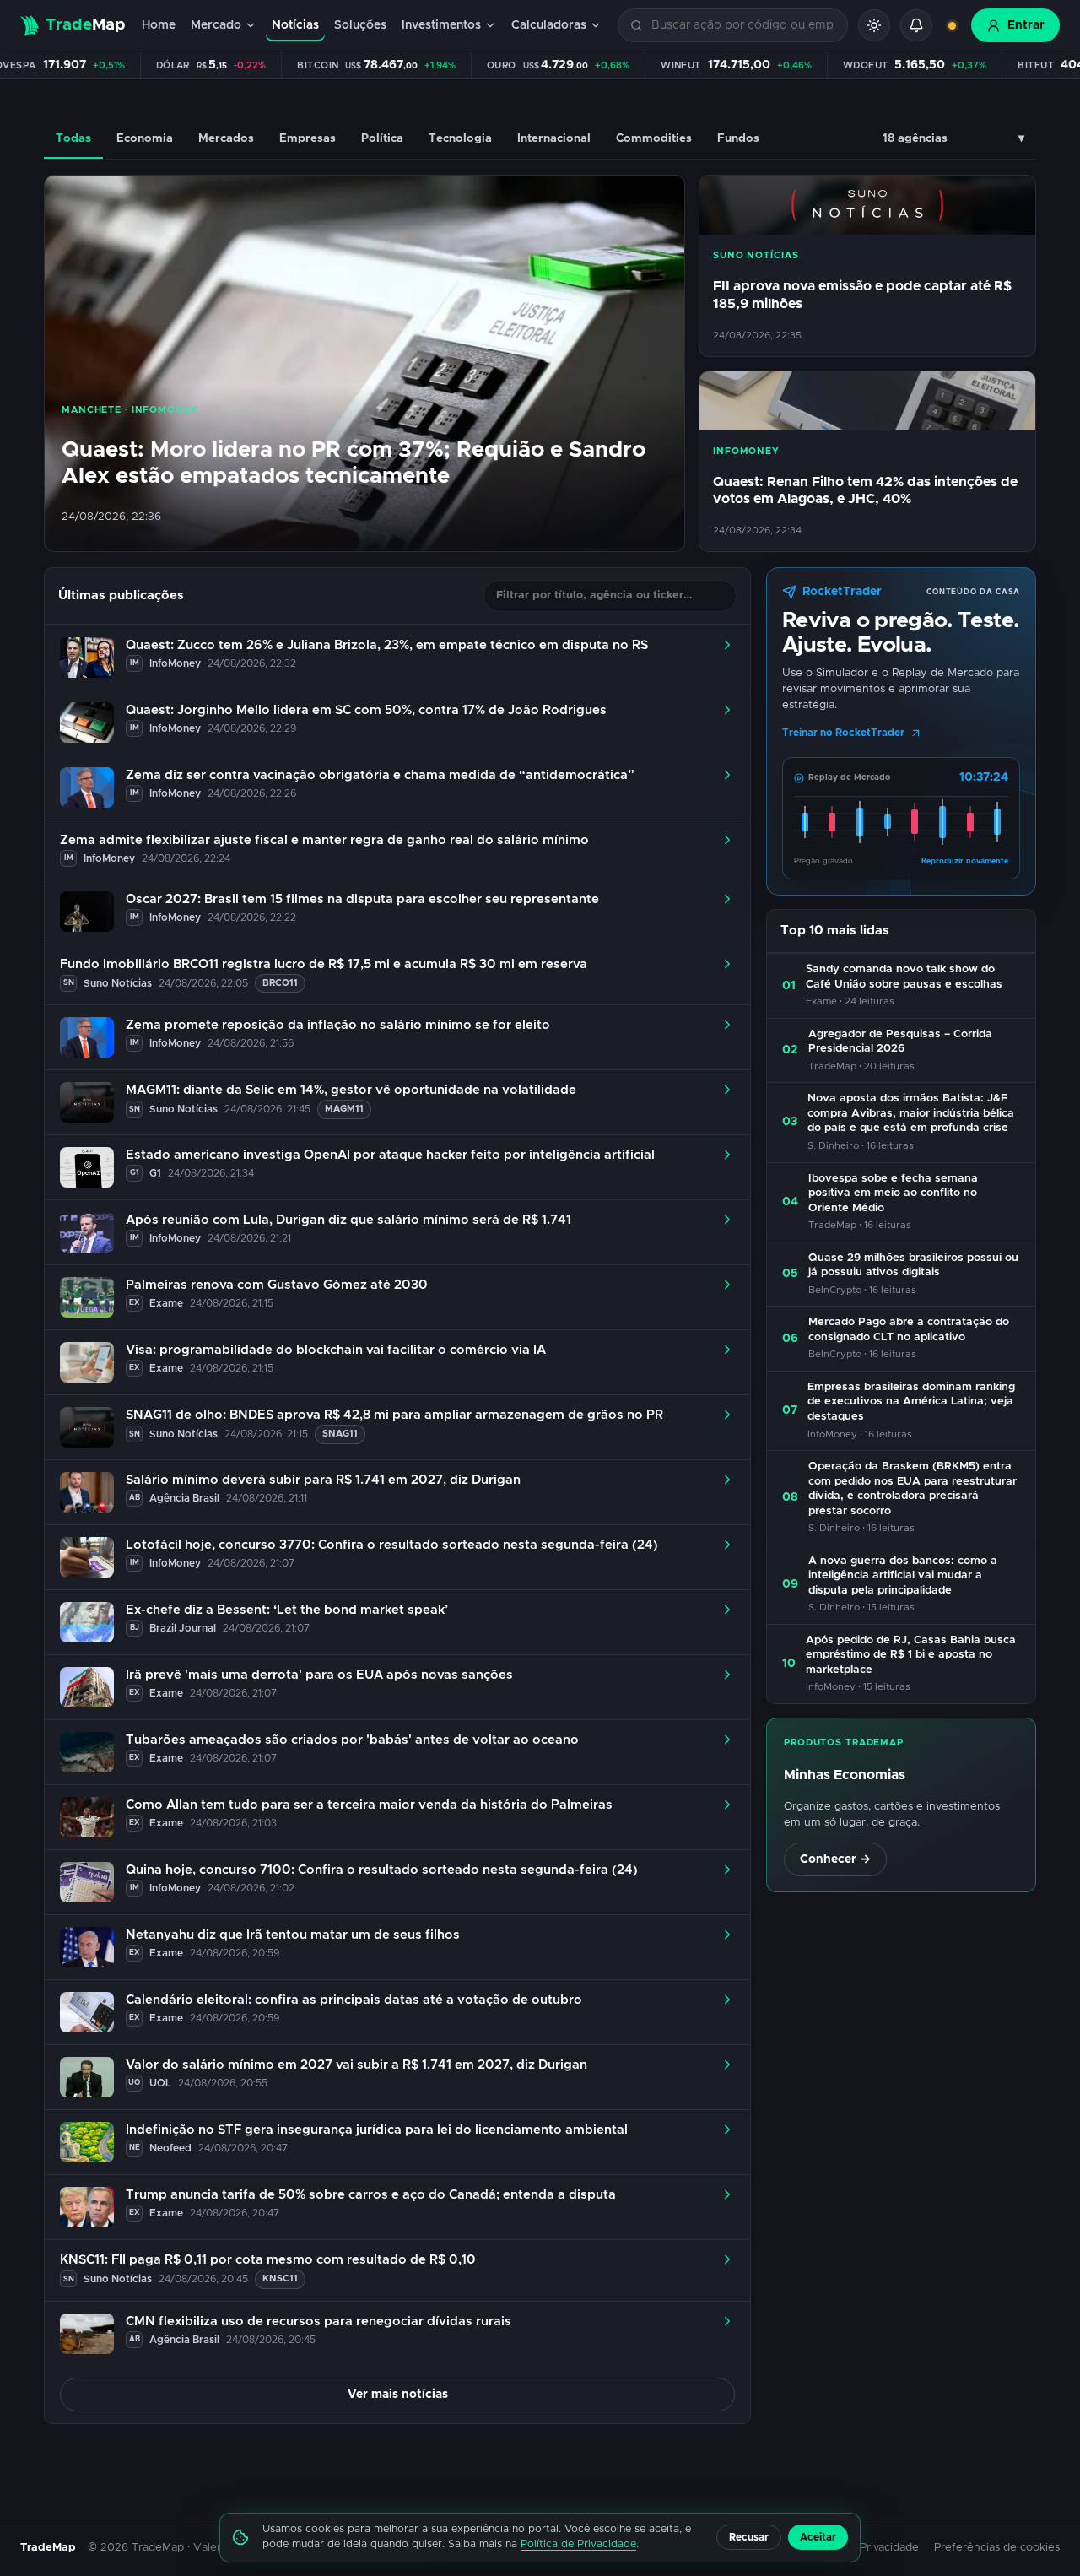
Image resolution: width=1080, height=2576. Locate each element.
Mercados (226, 138)
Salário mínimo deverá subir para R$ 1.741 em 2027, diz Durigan (323, 1480)
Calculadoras (549, 25)
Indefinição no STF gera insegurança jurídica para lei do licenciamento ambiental (377, 2130)
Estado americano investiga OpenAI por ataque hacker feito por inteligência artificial (390, 1155)
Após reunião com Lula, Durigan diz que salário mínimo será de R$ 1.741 (348, 1220)
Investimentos (441, 25)
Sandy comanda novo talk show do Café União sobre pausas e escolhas (904, 977)
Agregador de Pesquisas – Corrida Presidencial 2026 (900, 1042)
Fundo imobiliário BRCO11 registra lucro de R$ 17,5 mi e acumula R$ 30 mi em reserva (324, 964)
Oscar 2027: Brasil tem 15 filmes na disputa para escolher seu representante (362, 899)
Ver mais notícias (398, 2395)
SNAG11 (340, 1434)
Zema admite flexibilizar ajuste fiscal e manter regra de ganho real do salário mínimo (324, 840)
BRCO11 (280, 983)
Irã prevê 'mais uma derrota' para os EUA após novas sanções (319, 1675)
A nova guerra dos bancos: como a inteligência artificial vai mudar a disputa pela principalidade (903, 1576)
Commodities (654, 138)
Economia (145, 138)
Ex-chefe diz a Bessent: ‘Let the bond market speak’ (287, 1610)
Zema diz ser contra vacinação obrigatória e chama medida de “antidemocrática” (380, 775)
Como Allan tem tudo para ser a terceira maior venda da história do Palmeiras (369, 1805)
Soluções (360, 25)
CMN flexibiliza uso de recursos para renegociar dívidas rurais (319, 2322)
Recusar (749, 2537)
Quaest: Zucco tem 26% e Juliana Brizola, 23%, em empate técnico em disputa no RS (387, 645)
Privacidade (889, 2548)
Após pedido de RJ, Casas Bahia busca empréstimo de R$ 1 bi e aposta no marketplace (911, 1655)
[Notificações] (916, 25)
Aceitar (818, 2537)
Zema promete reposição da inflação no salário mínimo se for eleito (338, 1025)
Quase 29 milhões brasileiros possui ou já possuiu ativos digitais (913, 1266)
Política (382, 138)
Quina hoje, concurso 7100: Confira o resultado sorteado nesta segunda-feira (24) (382, 1870)
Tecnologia (460, 138)
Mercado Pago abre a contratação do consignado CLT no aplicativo (909, 1330)
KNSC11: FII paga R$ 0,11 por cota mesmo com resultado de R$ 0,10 (268, 2260)
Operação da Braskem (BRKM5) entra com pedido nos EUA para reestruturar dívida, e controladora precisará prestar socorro (913, 1489)
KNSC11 (280, 2278)
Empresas (308, 138)
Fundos (738, 138)
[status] (952, 25)
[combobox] (743, 26)
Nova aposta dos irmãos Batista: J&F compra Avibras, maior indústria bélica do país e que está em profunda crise (911, 1113)
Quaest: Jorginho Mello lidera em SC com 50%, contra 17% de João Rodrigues (366, 710)
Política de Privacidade (578, 2544)
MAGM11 (344, 1109)
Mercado (216, 25)
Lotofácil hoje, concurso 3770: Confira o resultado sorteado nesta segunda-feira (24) (392, 1545)
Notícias (295, 25)
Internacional (554, 138)
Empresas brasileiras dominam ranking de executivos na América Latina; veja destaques (911, 1402)
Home (159, 25)
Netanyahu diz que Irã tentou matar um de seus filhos (293, 1935)
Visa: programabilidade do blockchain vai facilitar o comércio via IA (336, 1350)
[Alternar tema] (874, 25)
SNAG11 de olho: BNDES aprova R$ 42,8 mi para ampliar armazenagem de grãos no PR (394, 1415)
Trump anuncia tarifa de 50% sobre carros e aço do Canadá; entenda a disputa (371, 2195)
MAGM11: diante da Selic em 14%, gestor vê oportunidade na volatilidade (351, 1090)
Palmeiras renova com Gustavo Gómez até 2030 (277, 1285)
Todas (73, 138)
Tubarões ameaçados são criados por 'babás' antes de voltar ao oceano (352, 1740)
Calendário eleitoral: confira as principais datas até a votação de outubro (354, 2000)
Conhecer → (835, 1859)
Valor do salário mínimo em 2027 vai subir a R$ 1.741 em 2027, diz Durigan (356, 2065)
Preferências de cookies (997, 2548)
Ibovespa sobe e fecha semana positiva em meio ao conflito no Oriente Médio (893, 1193)
